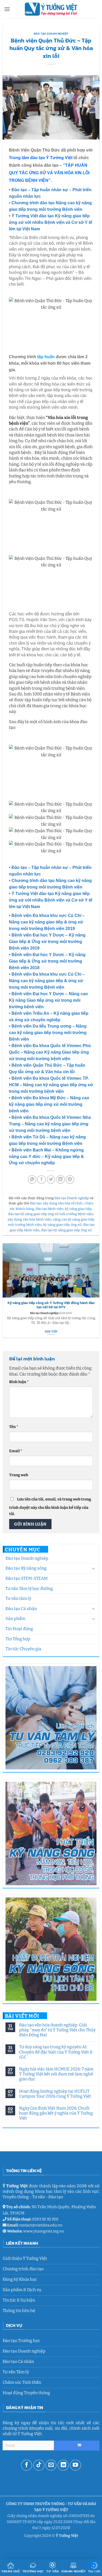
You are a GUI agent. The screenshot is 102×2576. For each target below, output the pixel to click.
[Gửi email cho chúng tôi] (51, 2465)
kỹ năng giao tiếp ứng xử (62, 1225)
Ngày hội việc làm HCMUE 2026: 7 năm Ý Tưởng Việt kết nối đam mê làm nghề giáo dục (56, 2074)
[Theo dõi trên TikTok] (39, 2465)
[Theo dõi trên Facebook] (27, 2465)
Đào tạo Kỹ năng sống (26, 1568)
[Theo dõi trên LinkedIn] (63, 2465)
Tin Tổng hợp (18, 1639)
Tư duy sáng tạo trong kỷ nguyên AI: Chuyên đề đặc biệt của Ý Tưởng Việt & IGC (56, 2052)
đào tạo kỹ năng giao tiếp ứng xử (66, 1230)
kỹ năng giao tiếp (78, 1209)
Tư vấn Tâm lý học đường (29, 1589)
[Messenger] (93, 2566)
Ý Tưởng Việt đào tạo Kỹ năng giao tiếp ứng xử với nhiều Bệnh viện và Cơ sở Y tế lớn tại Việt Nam (51, 222)
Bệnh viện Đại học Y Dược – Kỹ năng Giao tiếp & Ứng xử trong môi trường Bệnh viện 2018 (47, 961)
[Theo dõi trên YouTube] (75, 2465)
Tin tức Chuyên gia (23, 1649)
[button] (7, 9)
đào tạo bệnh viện (49, 1209)
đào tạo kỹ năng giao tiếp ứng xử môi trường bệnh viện (51, 1214)
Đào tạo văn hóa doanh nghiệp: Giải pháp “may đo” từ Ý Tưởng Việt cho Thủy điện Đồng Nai (57, 2030)
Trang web (19, 1475)
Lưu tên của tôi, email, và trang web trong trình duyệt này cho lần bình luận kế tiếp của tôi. (50, 1506)
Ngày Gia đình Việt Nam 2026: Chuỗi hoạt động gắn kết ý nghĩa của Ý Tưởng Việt (56, 2113)
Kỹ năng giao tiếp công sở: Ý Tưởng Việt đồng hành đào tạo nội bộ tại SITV (51, 1305)
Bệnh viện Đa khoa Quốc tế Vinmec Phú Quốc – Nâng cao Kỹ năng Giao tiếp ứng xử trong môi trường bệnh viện (50, 1052)
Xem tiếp (51, 1332)
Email (16, 1451)
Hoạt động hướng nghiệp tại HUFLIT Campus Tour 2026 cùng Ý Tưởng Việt (55, 2094)
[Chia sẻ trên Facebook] (41, 1179)
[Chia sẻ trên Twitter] (51, 1179)
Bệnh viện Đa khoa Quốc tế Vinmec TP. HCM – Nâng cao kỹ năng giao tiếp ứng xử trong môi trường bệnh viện (51, 1085)
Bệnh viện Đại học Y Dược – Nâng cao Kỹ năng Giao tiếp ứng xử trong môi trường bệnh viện (48, 1000)
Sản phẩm (15, 1619)
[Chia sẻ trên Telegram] (70, 1179)
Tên (14, 1427)
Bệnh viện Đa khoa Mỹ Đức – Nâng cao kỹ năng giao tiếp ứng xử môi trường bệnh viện (49, 1104)
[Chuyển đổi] (93, 1568)
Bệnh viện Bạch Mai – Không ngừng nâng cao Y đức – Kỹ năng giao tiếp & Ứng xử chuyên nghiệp (46, 1157)
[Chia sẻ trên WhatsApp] (32, 1179)
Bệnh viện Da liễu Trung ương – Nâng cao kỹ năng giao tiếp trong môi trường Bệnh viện (48, 1033)
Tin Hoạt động (19, 1629)
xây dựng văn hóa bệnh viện (29, 1219)
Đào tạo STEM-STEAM (27, 1578)
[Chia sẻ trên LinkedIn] (61, 1179)
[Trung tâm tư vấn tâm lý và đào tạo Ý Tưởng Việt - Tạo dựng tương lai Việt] (51, 9)
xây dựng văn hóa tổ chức (63, 1203)
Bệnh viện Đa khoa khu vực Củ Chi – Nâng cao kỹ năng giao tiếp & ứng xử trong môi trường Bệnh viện (47, 981)
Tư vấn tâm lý (18, 1598)
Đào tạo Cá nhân (21, 1609)
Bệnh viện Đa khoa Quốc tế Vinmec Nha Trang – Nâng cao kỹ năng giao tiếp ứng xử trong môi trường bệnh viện (50, 1124)
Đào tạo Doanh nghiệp (27, 1558)
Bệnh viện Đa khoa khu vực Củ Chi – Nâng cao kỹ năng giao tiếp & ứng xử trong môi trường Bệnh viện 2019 (47, 922)
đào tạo (36, 1203)
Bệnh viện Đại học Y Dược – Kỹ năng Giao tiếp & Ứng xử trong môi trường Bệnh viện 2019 (47, 942)
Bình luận (19, 1382)
